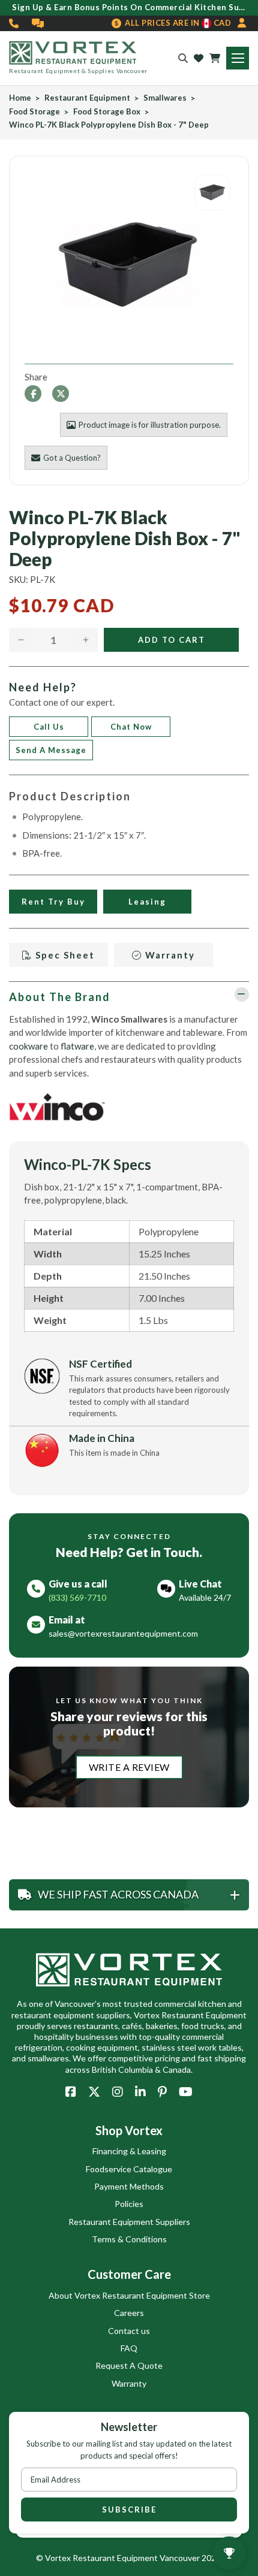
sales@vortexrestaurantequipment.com (123, 1633)
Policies (129, 2204)
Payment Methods (129, 2186)
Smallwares (165, 98)
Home (20, 98)
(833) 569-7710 (14, 23)
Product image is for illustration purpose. (150, 425)
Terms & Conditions (129, 2239)
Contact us (129, 2331)
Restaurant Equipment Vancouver (136, 2558)
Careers (129, 2313)
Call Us (49, 727)
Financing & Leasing (129, 2151)
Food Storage (34, 112)
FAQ (129, 2348)
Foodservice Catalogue (129, 2169)
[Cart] (215, 58)
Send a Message (51, 750)
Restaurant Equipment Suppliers (129, 2222)
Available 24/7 (205, 1597)
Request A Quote (129, 2365)
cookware (28, 1046)
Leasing (147, 902)
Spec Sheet (64, 955)
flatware (77, 1046)
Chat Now (131, 727)
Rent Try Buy (53, 902)
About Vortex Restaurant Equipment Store (129, 2295)
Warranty (169, 955)
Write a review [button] (129, 1767)
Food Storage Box (107, 112)
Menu (238, 58)
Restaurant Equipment (87, 98)
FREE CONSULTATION (38, 23)
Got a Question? (72, 458)
